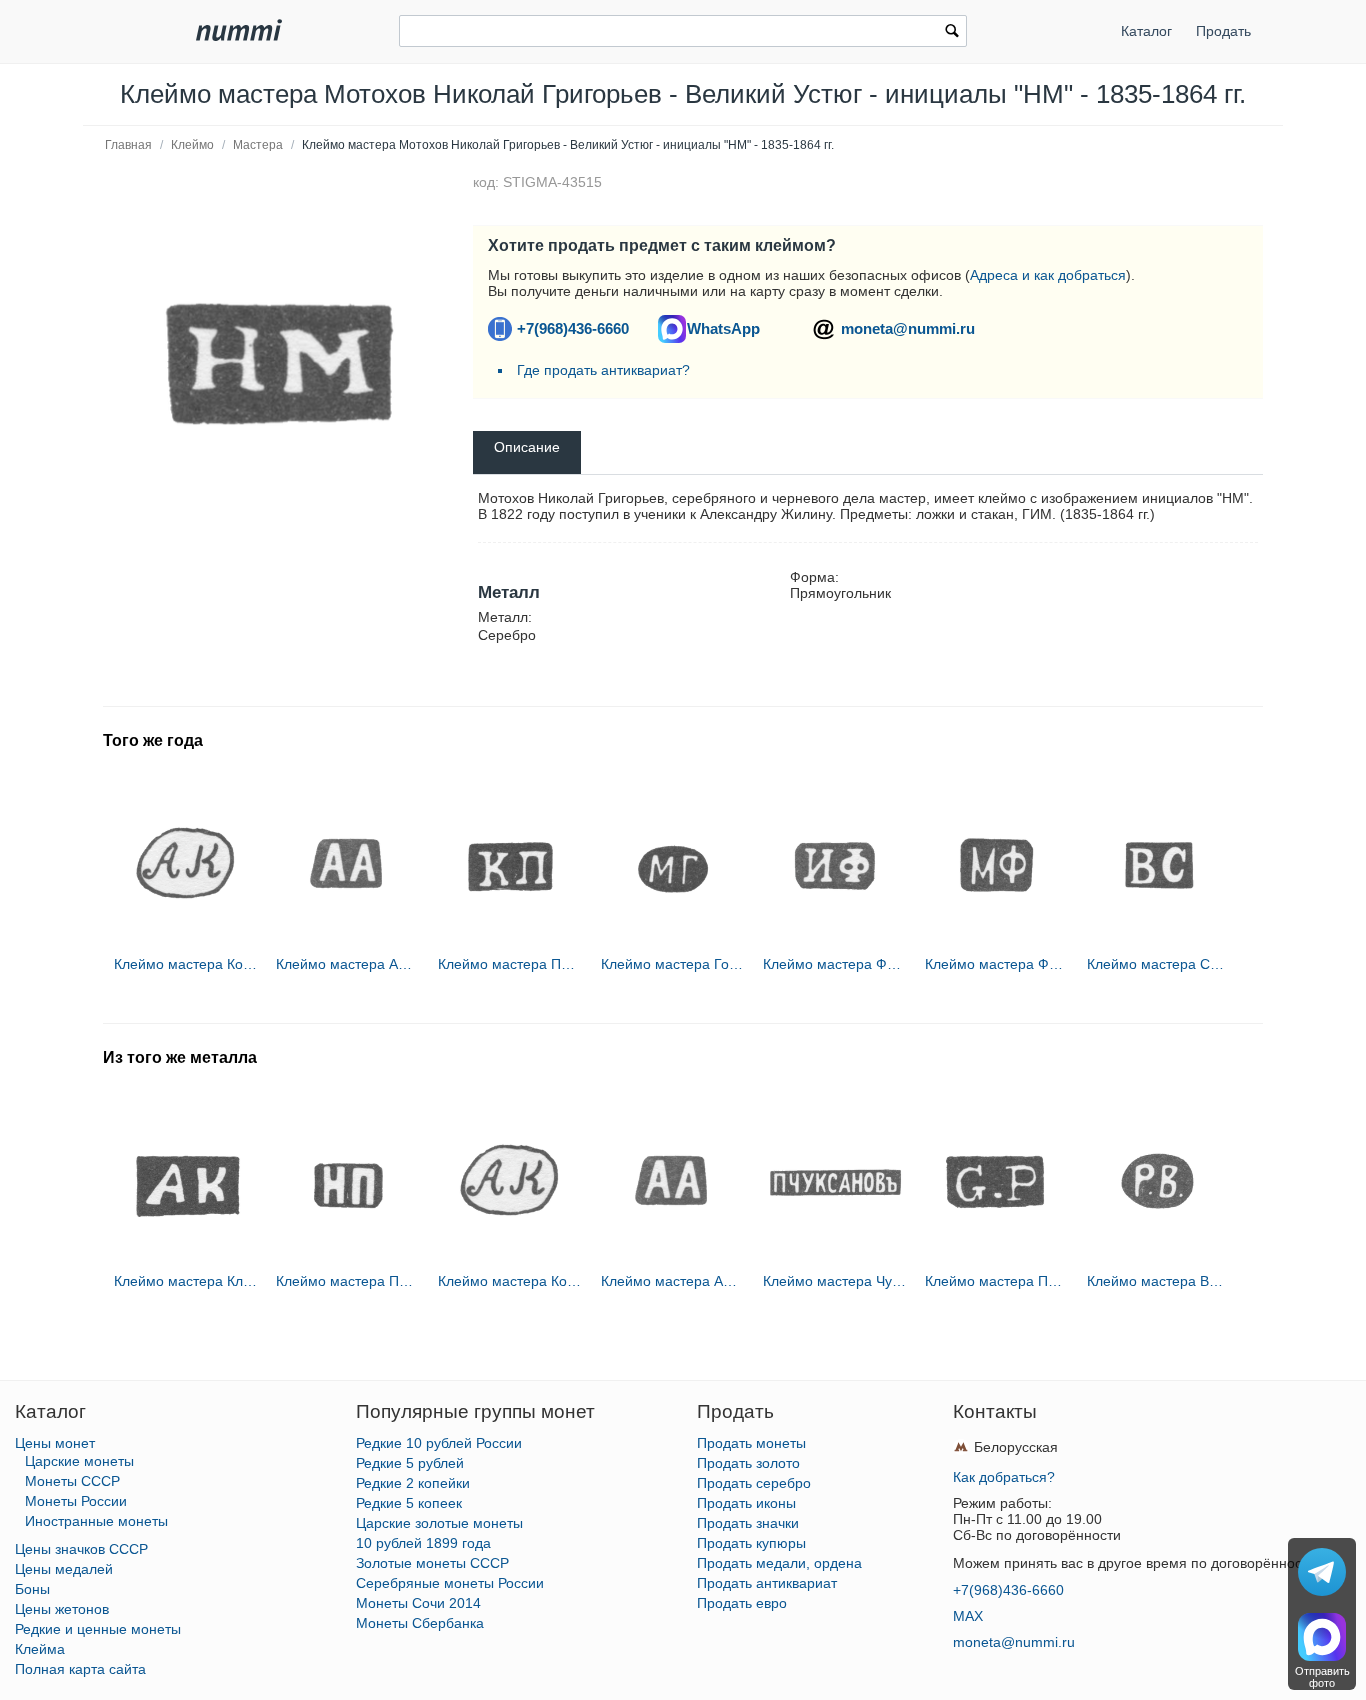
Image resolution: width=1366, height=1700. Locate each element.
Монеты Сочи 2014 (418, 1603)
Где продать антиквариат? (603, 370)
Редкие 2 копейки (413, 1483)
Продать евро (742, 1603)
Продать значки (748, 1523)
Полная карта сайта (80, 1669)
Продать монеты (751, 1443)
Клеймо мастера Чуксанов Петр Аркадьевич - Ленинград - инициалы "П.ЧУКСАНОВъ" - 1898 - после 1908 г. (835, 1281)
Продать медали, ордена (779, 1563)
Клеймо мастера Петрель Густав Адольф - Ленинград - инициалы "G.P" (997, 1281)
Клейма (40, 1649)
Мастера (258, 145)
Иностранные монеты (96, 1521)
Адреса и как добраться (1048, 275)
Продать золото (748, 1463)
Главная (128, 145)
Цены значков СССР (81, 1549)
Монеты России (76, 1501)
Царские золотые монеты (439, 1523)
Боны (32, 1589)
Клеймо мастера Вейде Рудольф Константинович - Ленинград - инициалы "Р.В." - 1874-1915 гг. (1159, 1281)
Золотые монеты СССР (432, 1563)
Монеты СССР (72, 1481)
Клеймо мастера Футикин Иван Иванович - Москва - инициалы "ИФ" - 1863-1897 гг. (835, 964)
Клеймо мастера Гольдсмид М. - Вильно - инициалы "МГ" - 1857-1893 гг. (673, 964)
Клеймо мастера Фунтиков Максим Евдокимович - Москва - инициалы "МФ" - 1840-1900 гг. (997, 964)
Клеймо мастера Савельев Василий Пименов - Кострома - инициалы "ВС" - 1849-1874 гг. (1159, 964)
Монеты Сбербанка (420, 1623)
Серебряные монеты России (450, 1583)
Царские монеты (79, 1461)
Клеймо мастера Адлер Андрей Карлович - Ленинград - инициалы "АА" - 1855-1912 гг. (348, 964)
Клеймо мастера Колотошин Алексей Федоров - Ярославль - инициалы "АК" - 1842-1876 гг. (186, 964)
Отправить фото (1322, 1677)
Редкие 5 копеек (409, 1503)
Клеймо (192, 145)
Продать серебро (754, 1483)
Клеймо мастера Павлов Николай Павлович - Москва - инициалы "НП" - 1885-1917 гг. (348, 1281)
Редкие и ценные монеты (98, 1629)
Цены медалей (64, 1569)
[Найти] (952, 33)
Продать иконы (746, 1503)
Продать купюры (751, 1543)
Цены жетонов (62, 1609)
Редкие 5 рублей (410, 1463)
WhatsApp (723, 328)
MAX (968, 1616)
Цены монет (55, 1443)
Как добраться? (1004, 1477)
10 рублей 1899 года (423, 1543)
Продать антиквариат (767, 1583)
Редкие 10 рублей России (439, 1443)
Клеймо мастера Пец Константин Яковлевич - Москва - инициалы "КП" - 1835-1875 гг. (510, 964)
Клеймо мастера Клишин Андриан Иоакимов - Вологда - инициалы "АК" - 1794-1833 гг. (186, 1281)
